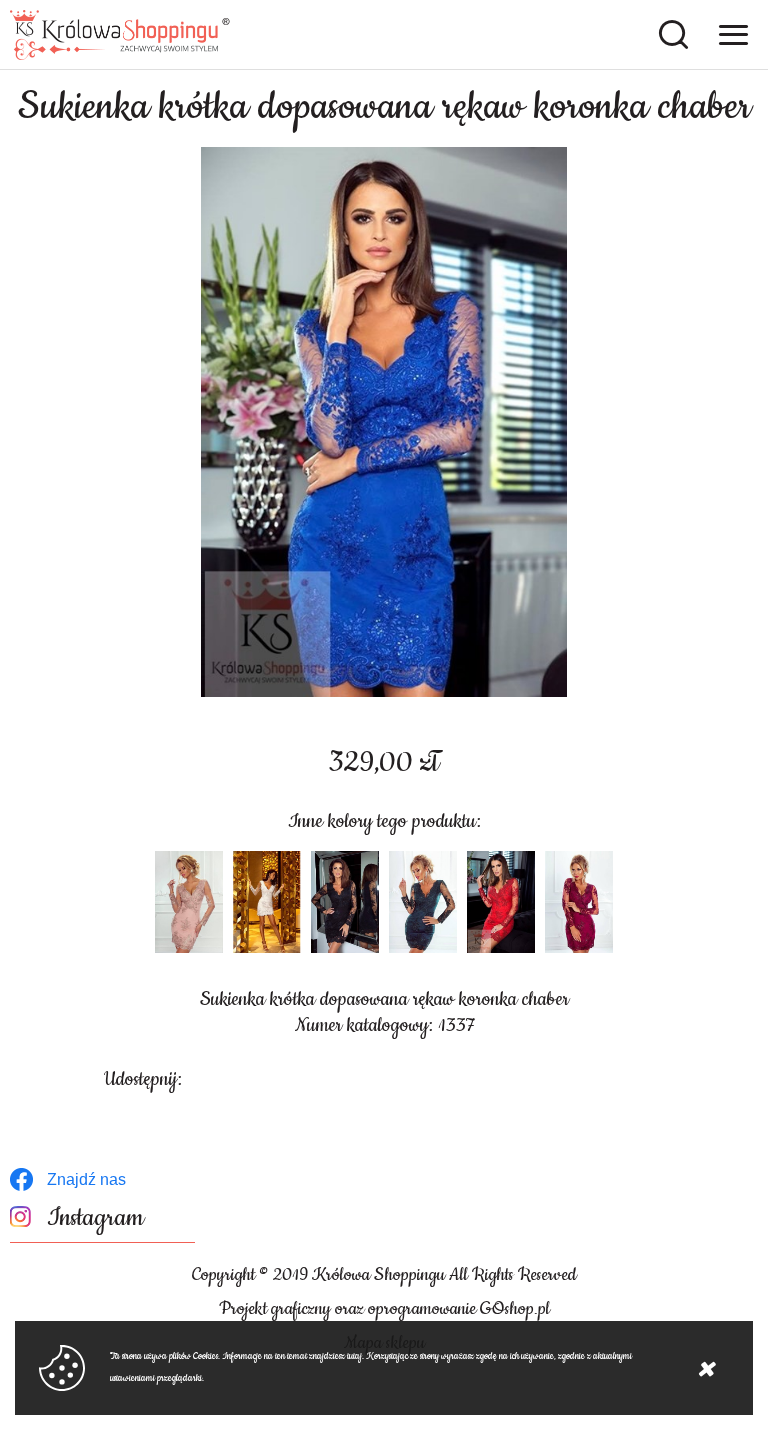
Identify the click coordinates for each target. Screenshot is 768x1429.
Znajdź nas (86, 1179)
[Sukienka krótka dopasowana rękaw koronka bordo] (579, 902)
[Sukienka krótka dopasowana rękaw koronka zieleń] (423, 902)
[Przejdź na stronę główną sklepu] (120, 35)
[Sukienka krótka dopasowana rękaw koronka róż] (189, 902)
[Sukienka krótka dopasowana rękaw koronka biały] (267, 902)
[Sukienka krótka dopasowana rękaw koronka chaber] (384, 422)
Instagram (95, 1218)
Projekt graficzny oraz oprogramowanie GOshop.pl (384, 1309)
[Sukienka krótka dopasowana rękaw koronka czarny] (345, 902)
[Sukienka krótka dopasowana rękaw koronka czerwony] (501, 902)
